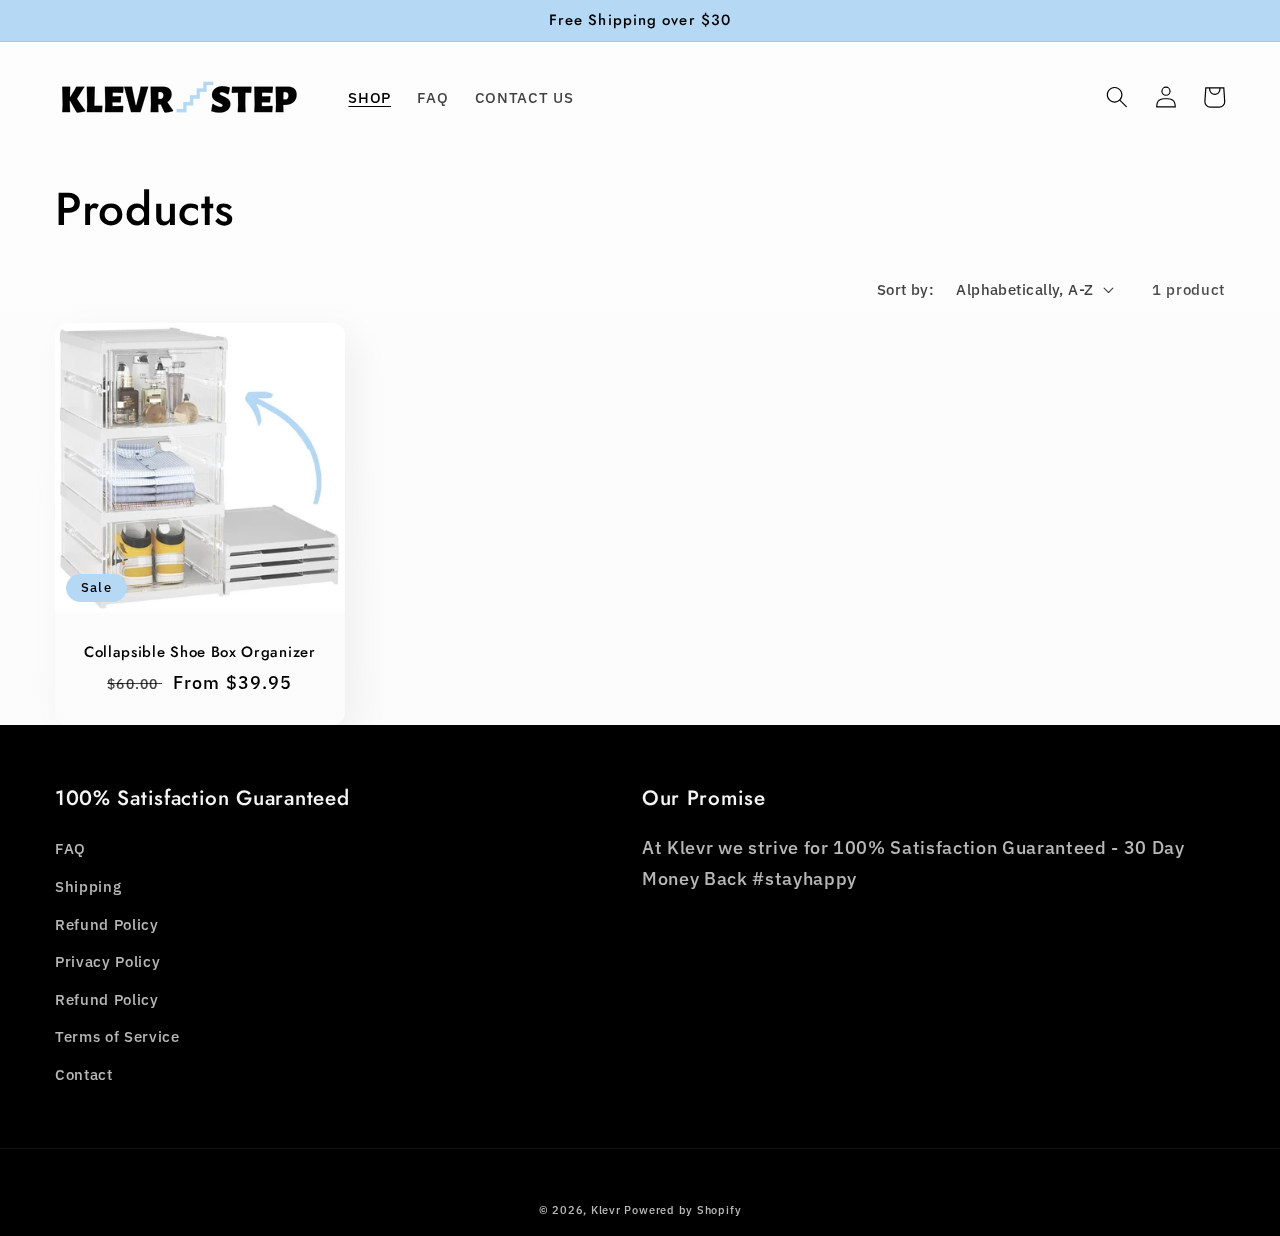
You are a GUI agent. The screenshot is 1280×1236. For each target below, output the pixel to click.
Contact (84, 1074)
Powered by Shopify (682, 1210)
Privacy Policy (107, 961)
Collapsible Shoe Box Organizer (200, 652)
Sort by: (906, 289)
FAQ (70, 848)
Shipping (88, 886)
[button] (1117, 97)
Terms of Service (117, 1036)
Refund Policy (107, 924)
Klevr (606, 1210)
